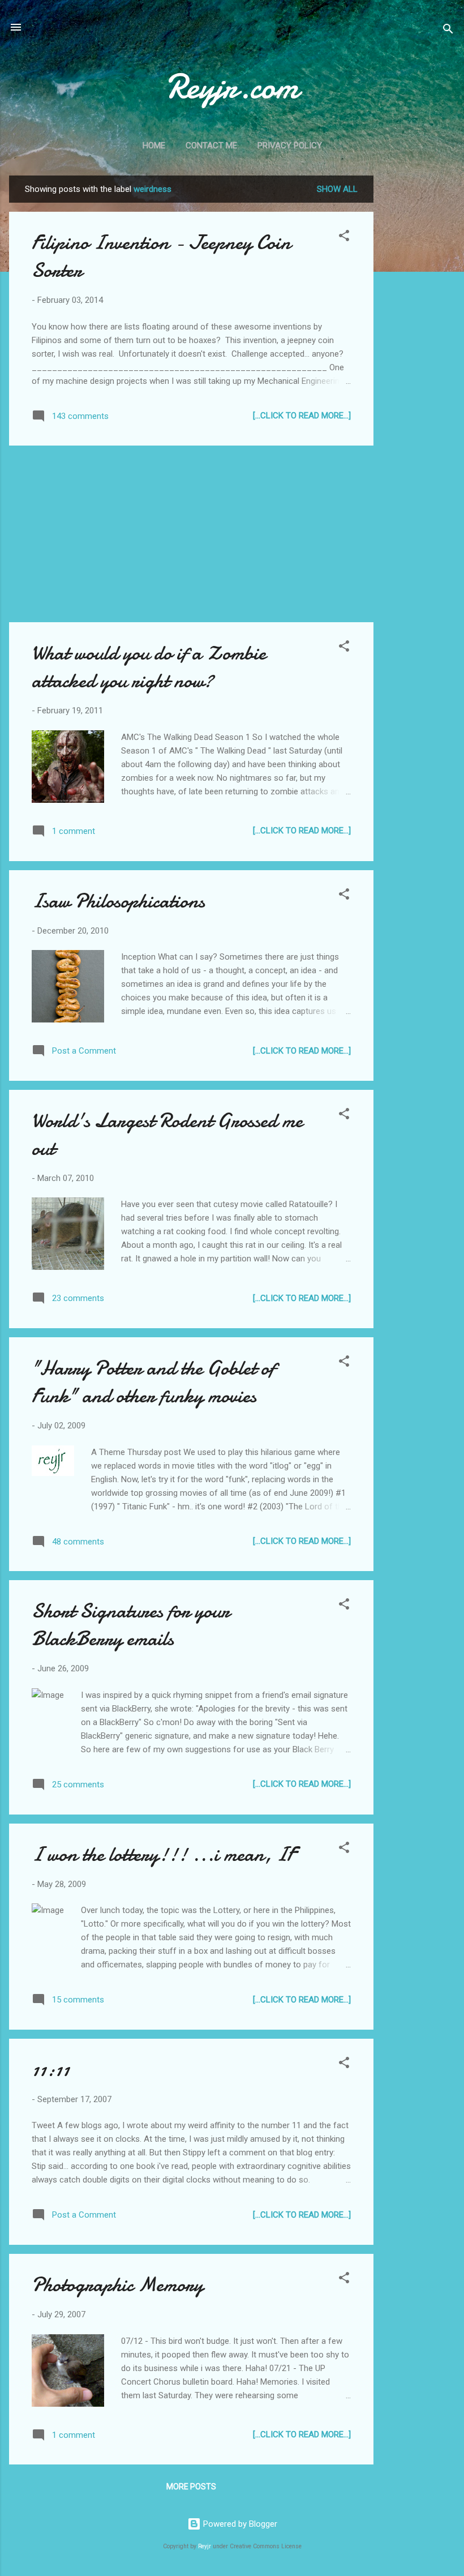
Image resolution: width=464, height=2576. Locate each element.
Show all (337, 189)
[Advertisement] (419, 345)
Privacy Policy (290, 146)
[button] (344, 238)
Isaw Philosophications (118, 901)
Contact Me (211, 146)
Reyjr (205, 2546)
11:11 (51, 2070)
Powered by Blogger (239, 2524)
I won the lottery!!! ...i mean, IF (164, 1854)
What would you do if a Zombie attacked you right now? (149, 667)
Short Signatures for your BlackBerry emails (131, 1625)
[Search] (448, 31)
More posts (191, 2487)
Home (154, 146)
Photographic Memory (117, 2285)
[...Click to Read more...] (302, 416)
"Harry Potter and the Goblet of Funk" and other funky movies (153, 1382)
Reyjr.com (232, 87)
